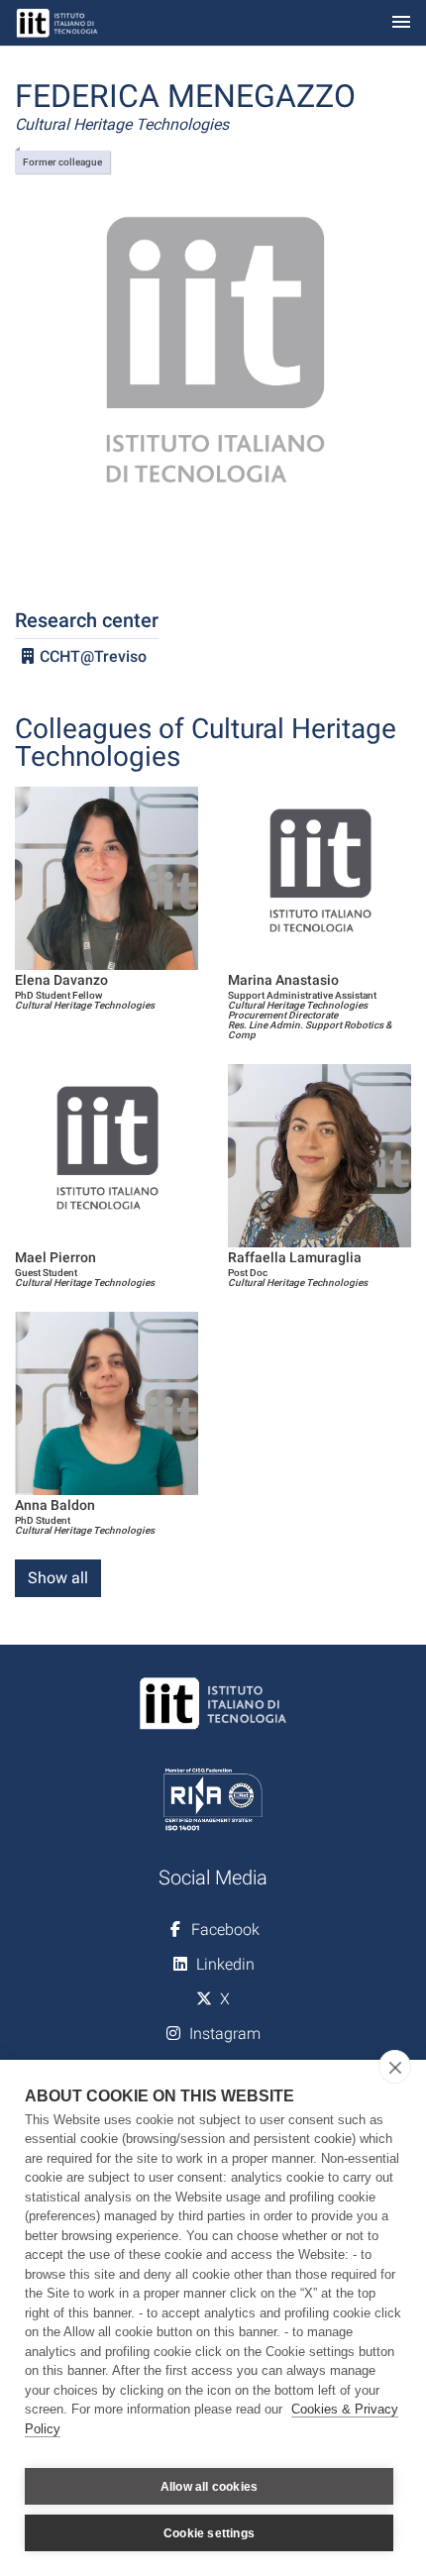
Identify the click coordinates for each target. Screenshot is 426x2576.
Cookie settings (209, 2533)
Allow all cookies (209, 2487)
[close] (395, 2067)
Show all (58, 1578)
